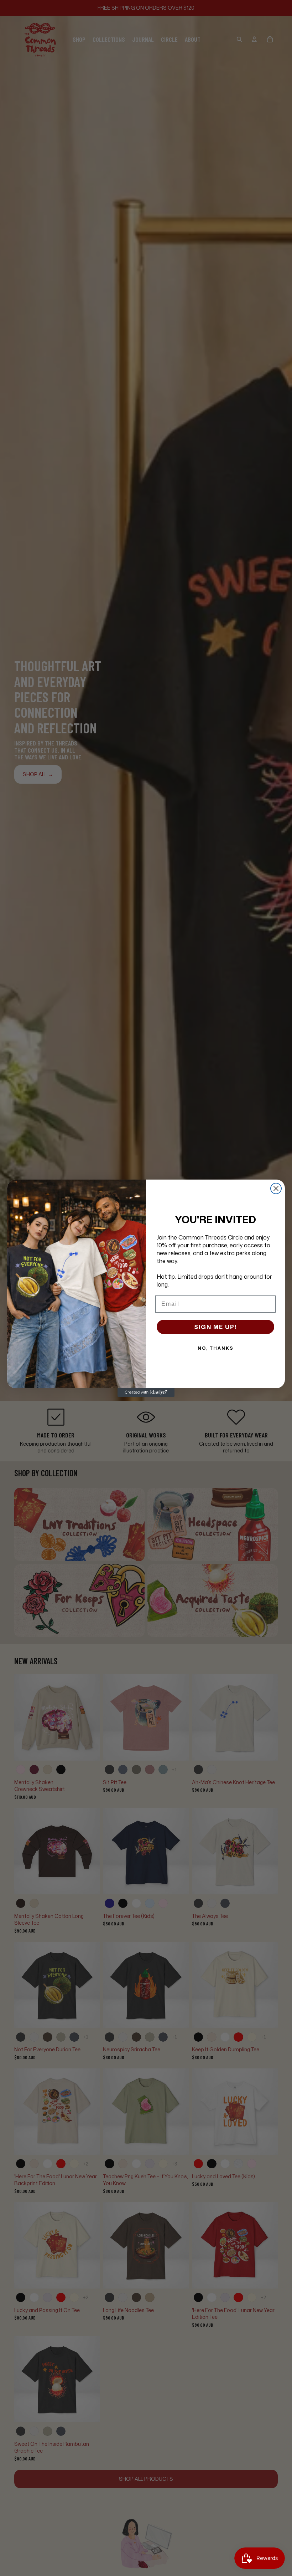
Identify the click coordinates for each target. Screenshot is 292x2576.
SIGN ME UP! (215, 1327)
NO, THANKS (216, 1348)
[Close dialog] (276, 1188)
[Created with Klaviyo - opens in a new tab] (146, 1393)
